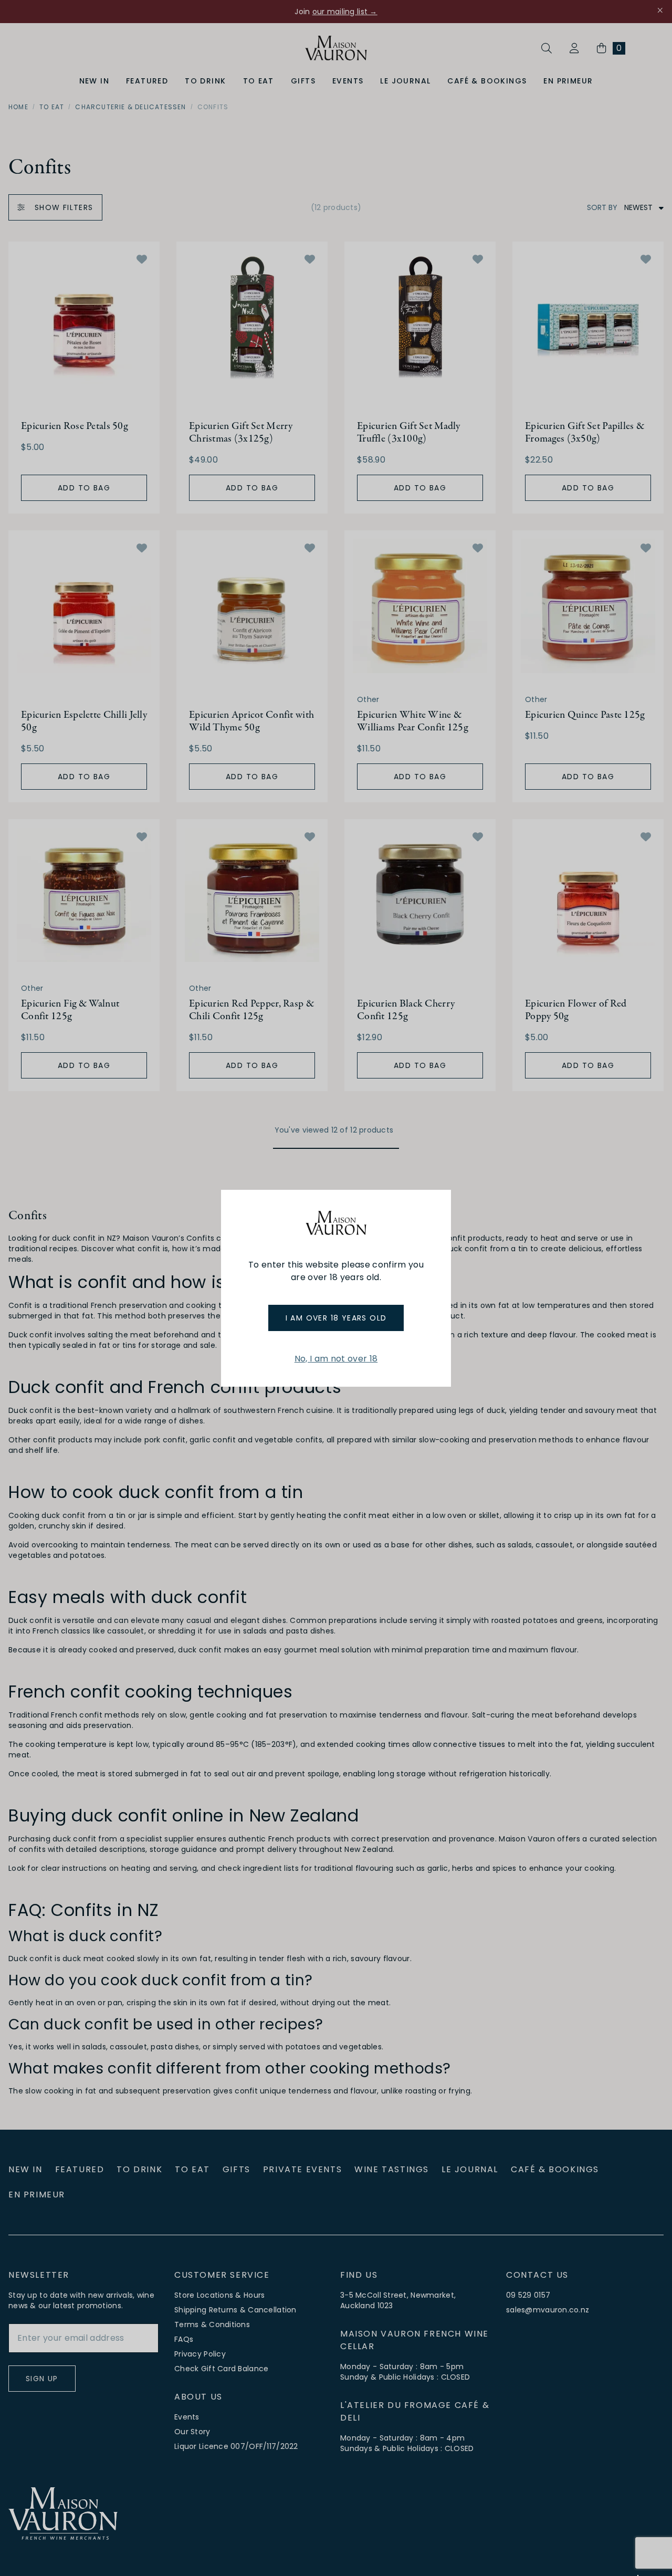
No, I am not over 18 (336, 1359)
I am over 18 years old (336, 1318)
